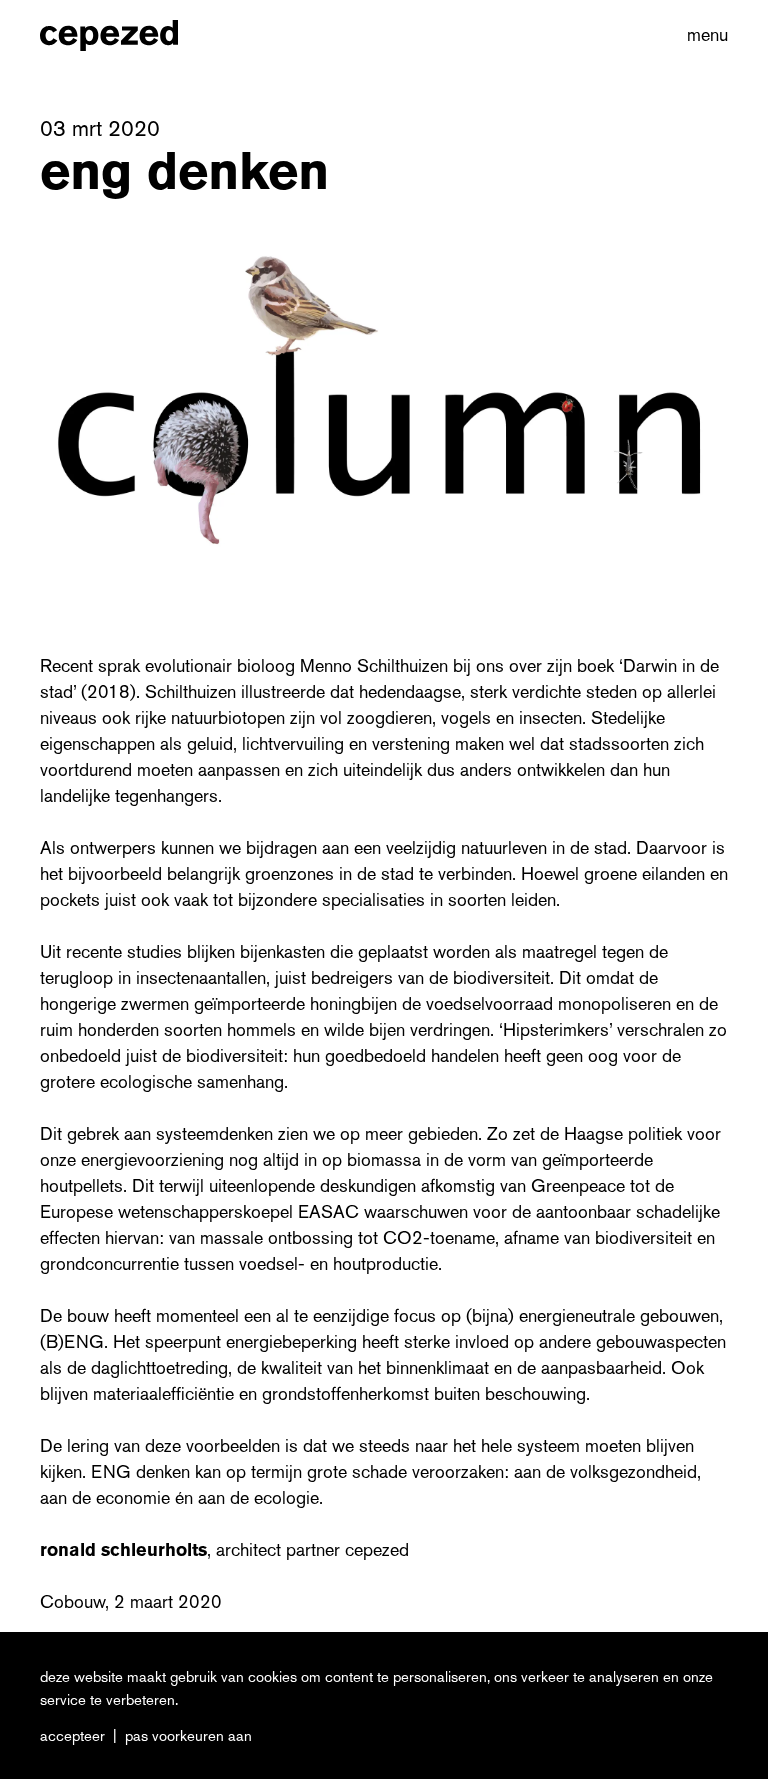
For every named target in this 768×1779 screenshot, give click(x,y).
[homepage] (130, 35)
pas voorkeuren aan (188, 1736)
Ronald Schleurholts (123, 1550)
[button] (703, 35)
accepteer (72, 1736)
